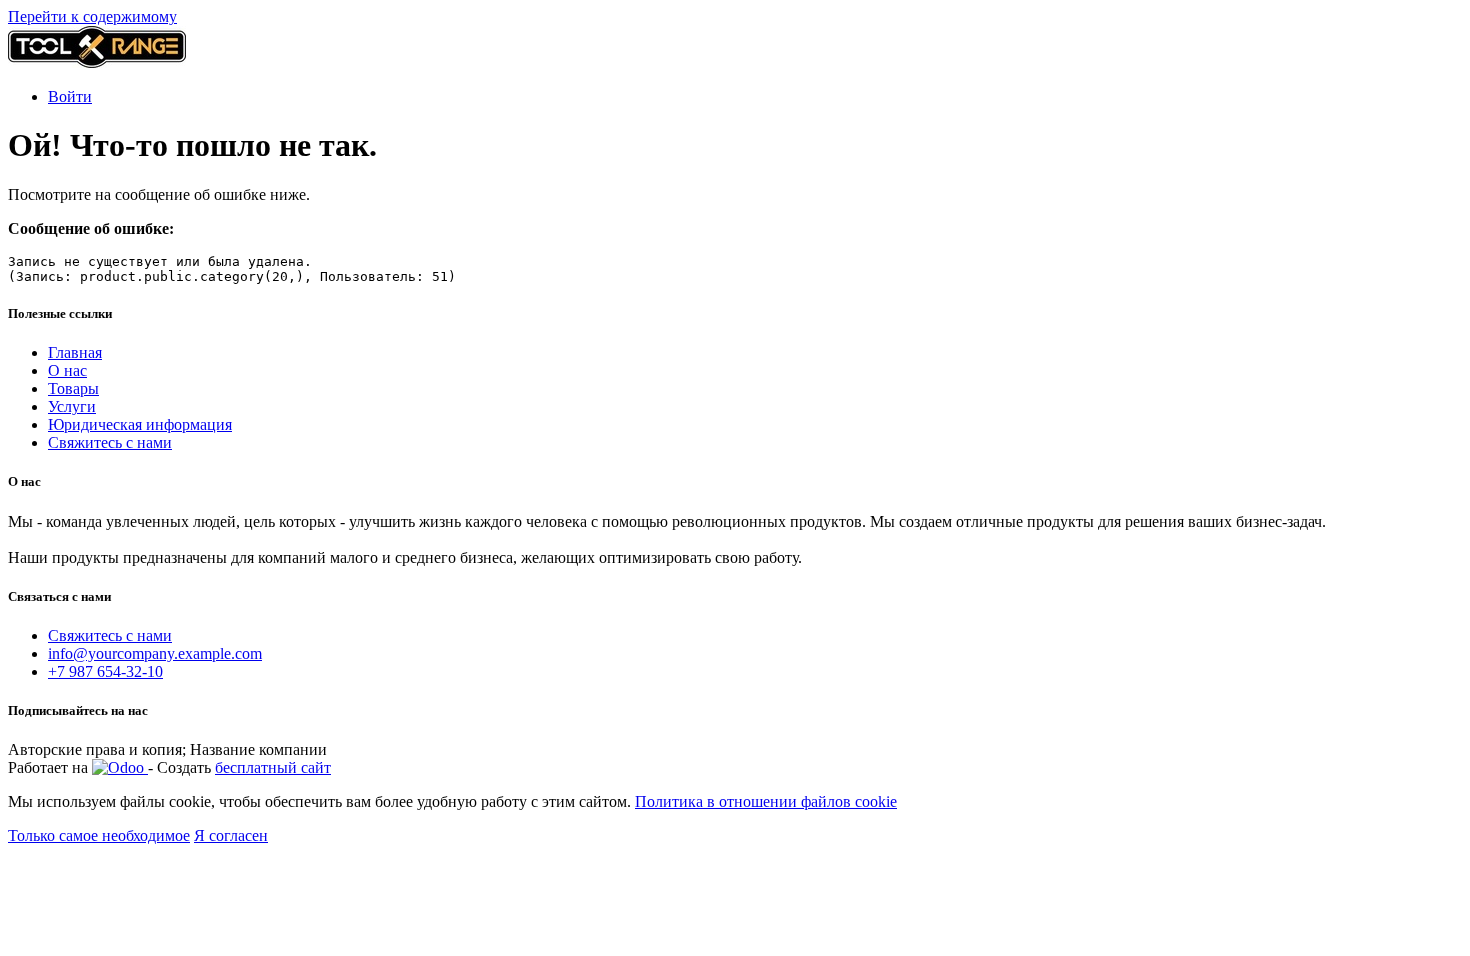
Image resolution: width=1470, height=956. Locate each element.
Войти (70, 96)
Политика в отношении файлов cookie (766, 801)
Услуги (72, 406)
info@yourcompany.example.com (155, 653)
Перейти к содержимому (92, 16)
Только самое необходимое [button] (99, 835)
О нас (67, 370)
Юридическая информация (140, 424)
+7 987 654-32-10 (105, 671)
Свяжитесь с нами (110, 442)
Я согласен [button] (231, 835)
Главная (75, 352)
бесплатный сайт (273, 767)
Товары (73, 388)
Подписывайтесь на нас (78, 710)
